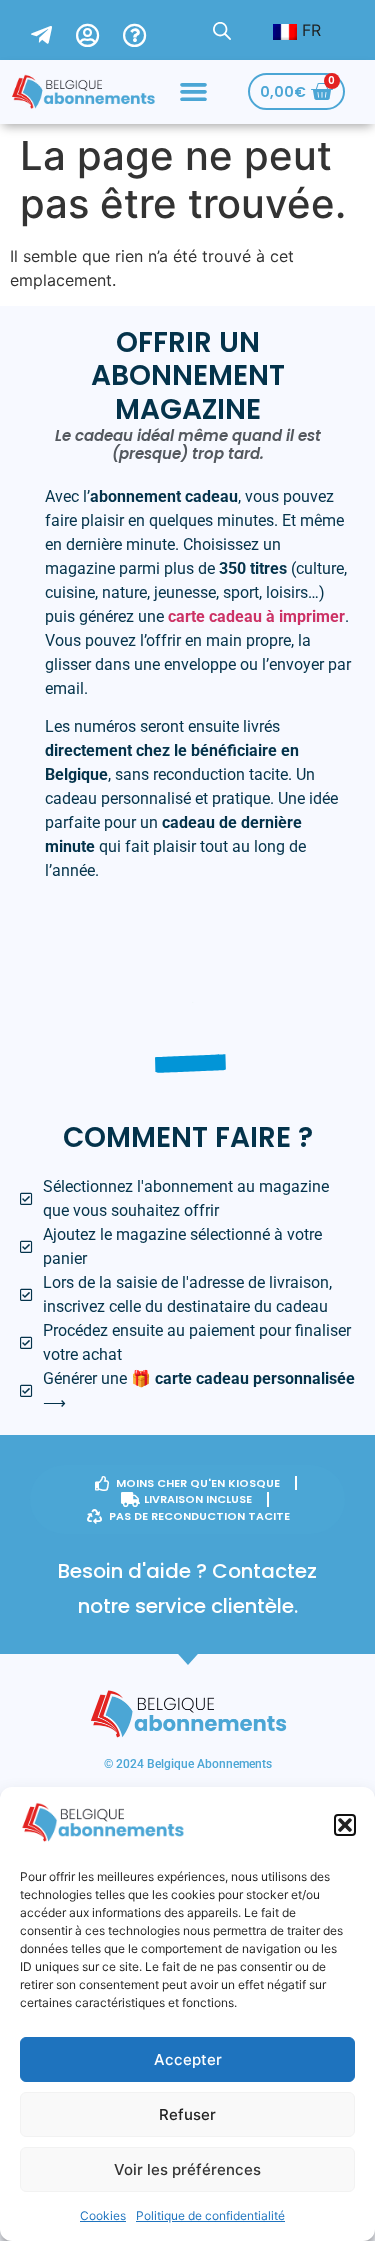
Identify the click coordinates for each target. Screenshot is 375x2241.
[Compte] (99, 30)
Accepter (188, 2059)
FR (309, 30)
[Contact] (53, 30)
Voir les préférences (187, 2169)
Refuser (187, 2114)
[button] (345, 1825)
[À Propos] (147, 30)
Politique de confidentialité (210, 2215)
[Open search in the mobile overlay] (222, 30)
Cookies (103, 2215)
